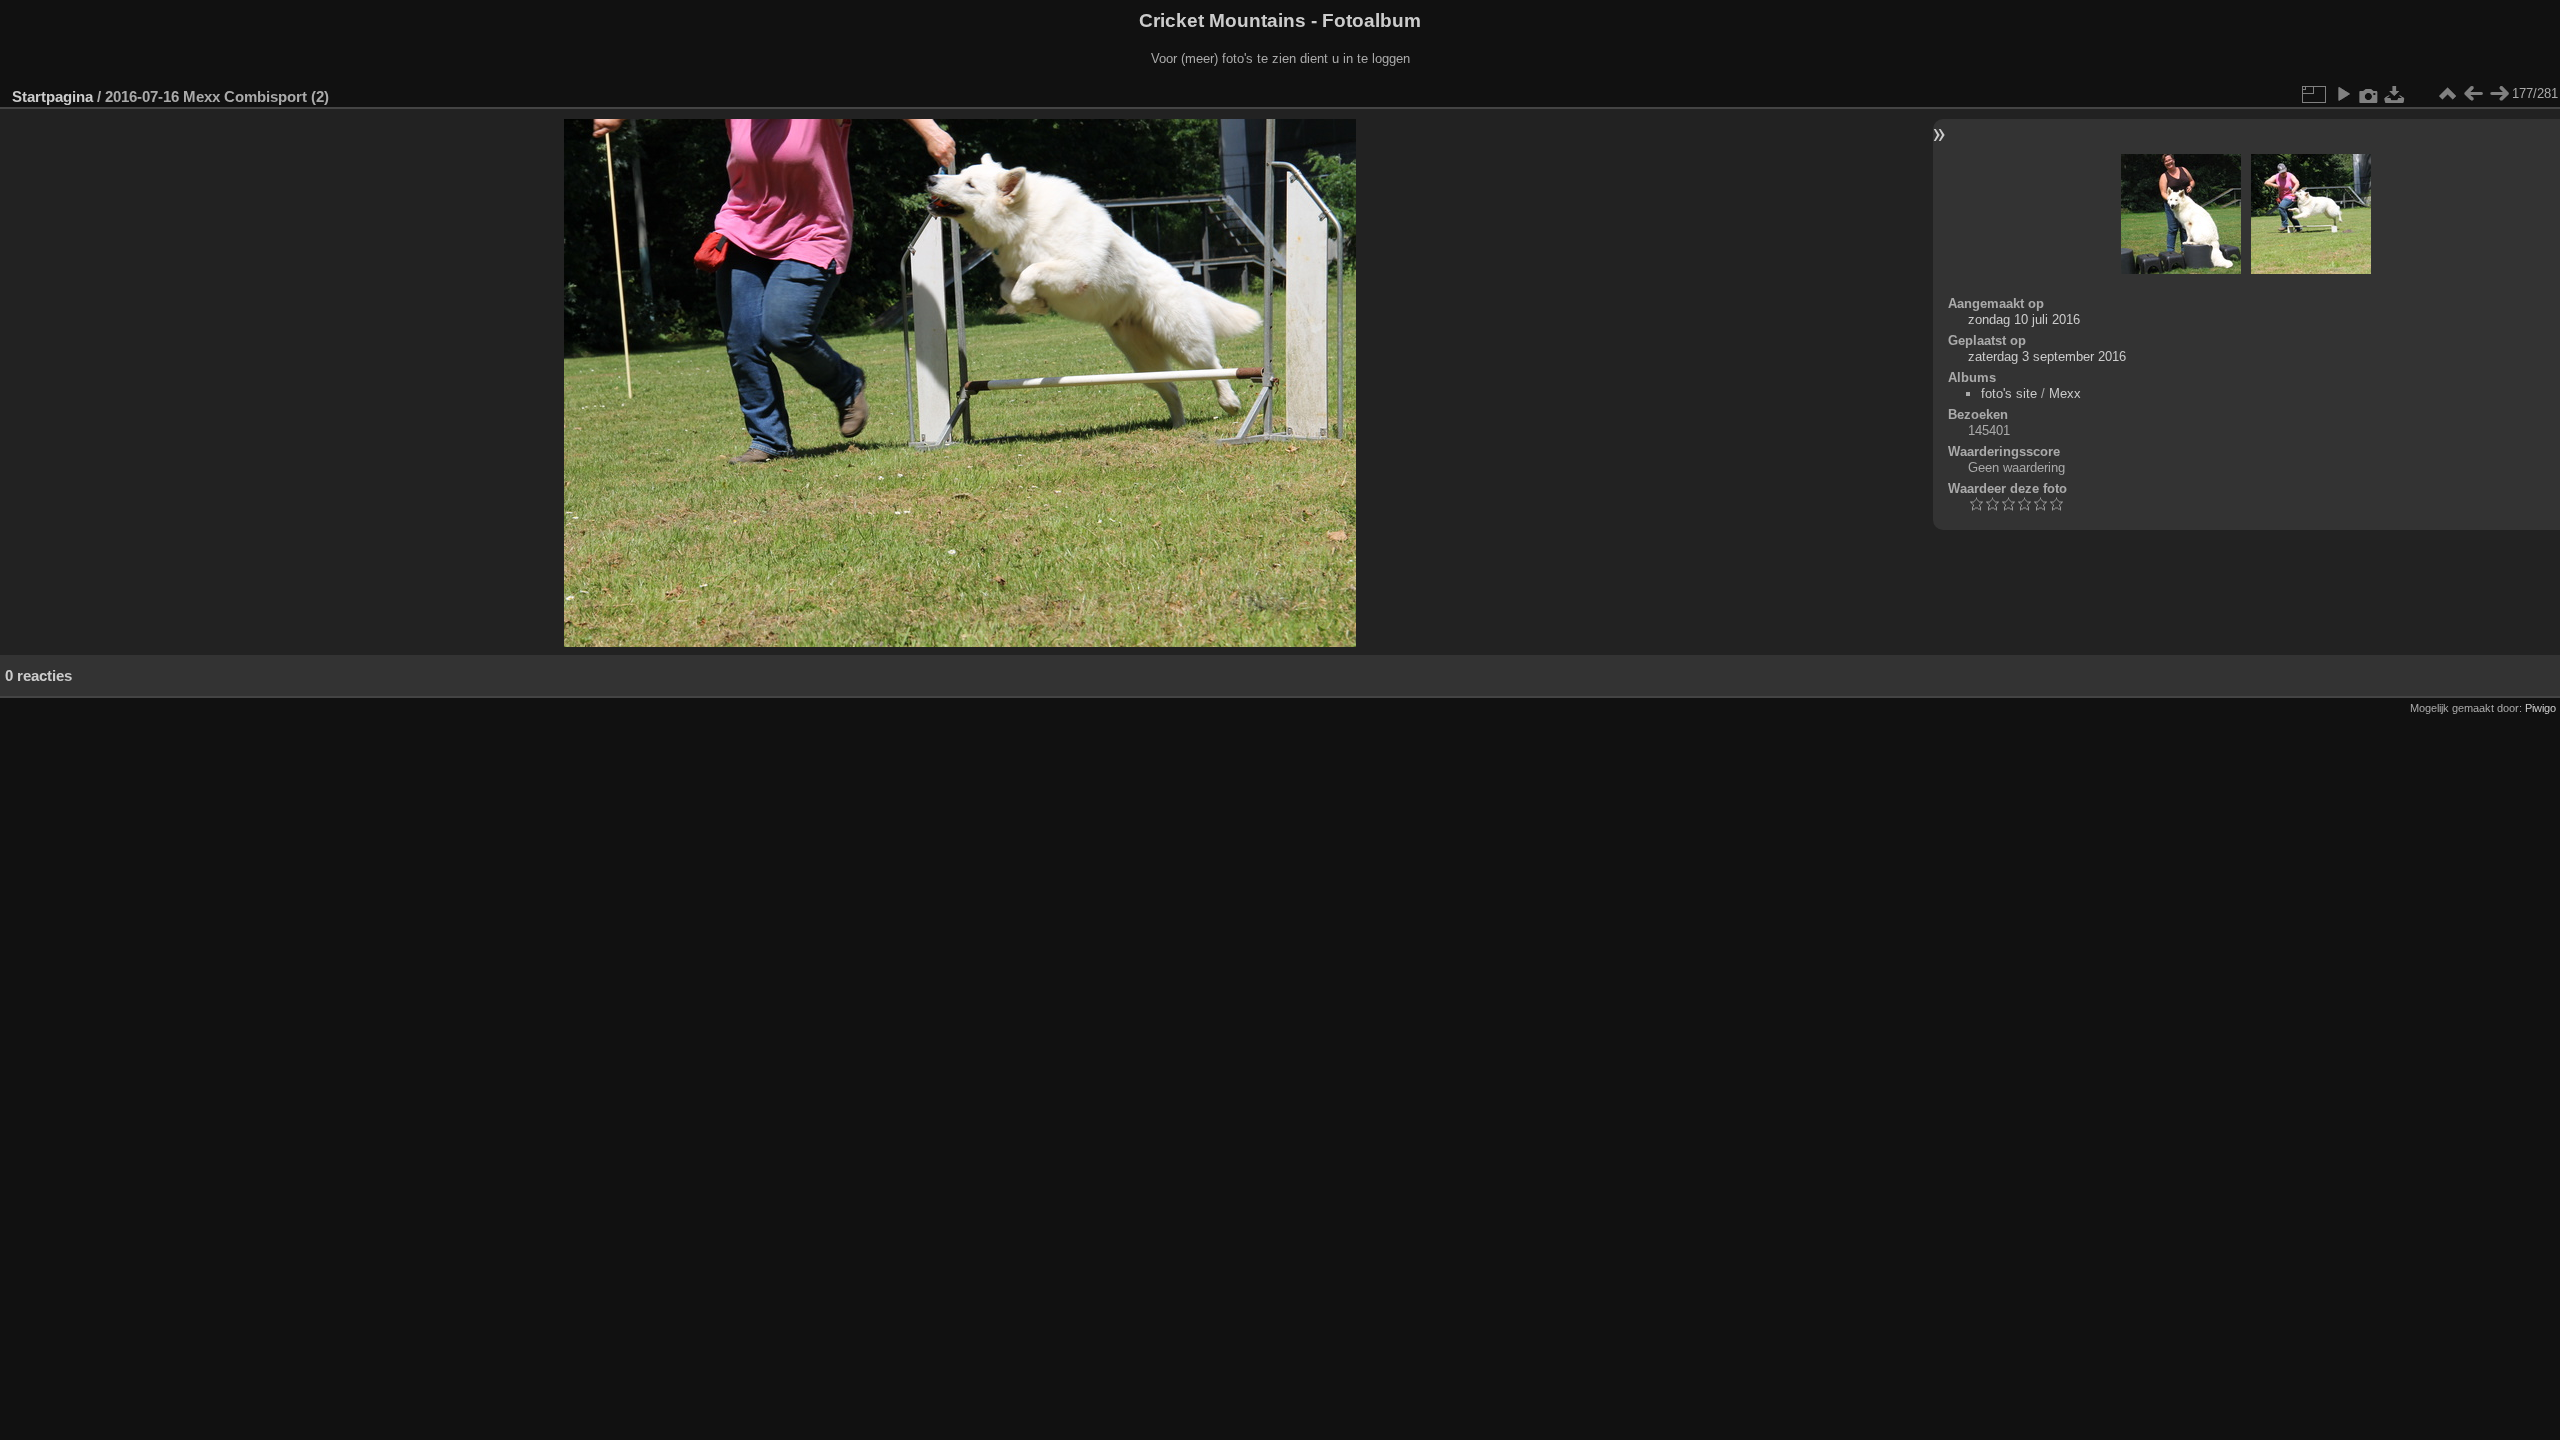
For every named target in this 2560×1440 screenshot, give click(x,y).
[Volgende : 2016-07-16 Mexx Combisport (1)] (2499, 94)
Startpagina (52, 96)
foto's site (2009, 393)
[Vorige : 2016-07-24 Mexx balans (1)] (2473, 94)
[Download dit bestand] (2395, 94)
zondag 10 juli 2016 (2024, 319)
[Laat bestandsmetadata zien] (2369, 94)
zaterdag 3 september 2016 (2047, 356)
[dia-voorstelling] (2343, 94)
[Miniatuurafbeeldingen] (2447, 94)
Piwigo (2540, 708)
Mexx (2065, 393)
